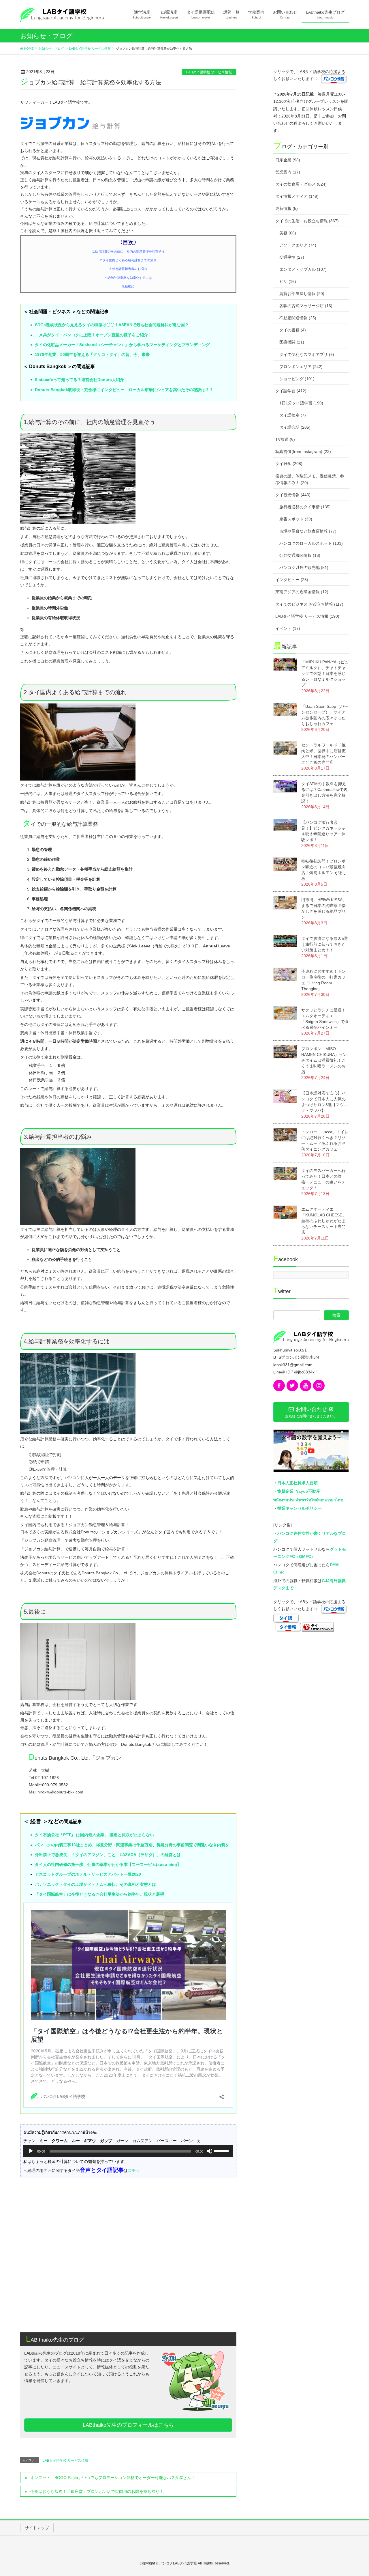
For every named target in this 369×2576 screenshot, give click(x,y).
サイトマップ (37, 2528)
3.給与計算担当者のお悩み (128, 269)
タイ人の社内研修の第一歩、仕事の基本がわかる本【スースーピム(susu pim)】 (108, 1864)
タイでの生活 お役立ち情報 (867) (307, 221)
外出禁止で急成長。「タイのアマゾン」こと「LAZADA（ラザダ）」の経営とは (108, 1855)
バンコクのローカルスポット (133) (311, 543)
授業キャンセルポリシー (300, 1508)
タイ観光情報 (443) (293, 495)
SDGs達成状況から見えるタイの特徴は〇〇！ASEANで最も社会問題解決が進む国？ (112, 325)
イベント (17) (288, 628)
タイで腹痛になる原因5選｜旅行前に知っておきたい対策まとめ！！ (325, 944)
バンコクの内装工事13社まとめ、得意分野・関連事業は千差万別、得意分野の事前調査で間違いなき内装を (132, 1845)
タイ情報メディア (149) (297, 196)
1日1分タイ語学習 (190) (301, 403)
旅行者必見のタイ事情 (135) (305, 507)
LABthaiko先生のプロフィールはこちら (128, 2425)
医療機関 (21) (292, 342)
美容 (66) (288, 233)
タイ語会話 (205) (295, 427)
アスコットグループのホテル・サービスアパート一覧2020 (88, 1874)
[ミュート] (210, 2151)
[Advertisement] (128, 2283)
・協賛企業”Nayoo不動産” (298, 1491)
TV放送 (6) (285, 439)
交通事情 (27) (292, 257)
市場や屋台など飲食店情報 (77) (308, 531)
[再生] (31, 2151)
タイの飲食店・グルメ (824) (301, 184)
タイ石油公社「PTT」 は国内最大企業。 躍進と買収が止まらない (94, 1835)
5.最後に (128, 286)
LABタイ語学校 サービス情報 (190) (307, 616)
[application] (128, 2151)
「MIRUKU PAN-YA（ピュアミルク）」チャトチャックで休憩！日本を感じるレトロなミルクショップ (325, 673)
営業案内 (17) (288, 172)
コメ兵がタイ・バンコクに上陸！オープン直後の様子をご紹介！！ (95, 335)
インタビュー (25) (292, 580)
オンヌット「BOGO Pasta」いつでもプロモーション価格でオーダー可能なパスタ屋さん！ (113, 2478)
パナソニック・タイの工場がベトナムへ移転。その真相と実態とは (95, 1884)
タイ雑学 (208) (289, 464)
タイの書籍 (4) (293, 330)
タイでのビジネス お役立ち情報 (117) (309, 604)
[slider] (222, 2151)
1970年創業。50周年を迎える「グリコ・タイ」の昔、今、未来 (92, 354)
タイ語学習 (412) (291, 391)
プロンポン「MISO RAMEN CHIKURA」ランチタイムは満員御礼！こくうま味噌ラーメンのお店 (324, 1060)
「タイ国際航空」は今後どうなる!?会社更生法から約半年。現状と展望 (99, 1894)
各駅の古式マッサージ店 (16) (306, 306)
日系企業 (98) (288, 160)
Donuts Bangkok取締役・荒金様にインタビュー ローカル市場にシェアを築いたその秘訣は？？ (124, 390)
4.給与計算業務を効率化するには (128, 278)
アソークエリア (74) (298, 245)
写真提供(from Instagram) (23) (303, 451)
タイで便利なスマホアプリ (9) (307, 354)
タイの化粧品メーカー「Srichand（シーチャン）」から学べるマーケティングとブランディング (122, 345)
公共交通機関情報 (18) (300, 555)
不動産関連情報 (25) (298, 318)
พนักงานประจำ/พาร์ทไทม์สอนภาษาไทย (308, 1500)
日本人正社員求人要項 (298, 1483)
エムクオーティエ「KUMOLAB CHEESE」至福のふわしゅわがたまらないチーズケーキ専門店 (324, 1221)
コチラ (134, 2170)
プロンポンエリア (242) (301, 367)
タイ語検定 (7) (293, 415)
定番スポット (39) (296, 519)
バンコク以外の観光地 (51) (304, 568)
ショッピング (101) (297, 379)
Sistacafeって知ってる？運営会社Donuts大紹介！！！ (85, 380)
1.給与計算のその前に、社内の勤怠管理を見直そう (128, 251)
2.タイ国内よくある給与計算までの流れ (128, 260)
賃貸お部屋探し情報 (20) (302, 294)
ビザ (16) (288, 281)
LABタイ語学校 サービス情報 (209, 72)
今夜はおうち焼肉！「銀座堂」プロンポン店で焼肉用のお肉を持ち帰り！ (97, 2491)
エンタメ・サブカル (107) (303, 269)
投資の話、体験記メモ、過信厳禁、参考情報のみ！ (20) (310, 479)
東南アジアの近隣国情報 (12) (302, 592)
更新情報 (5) (287, 208)
